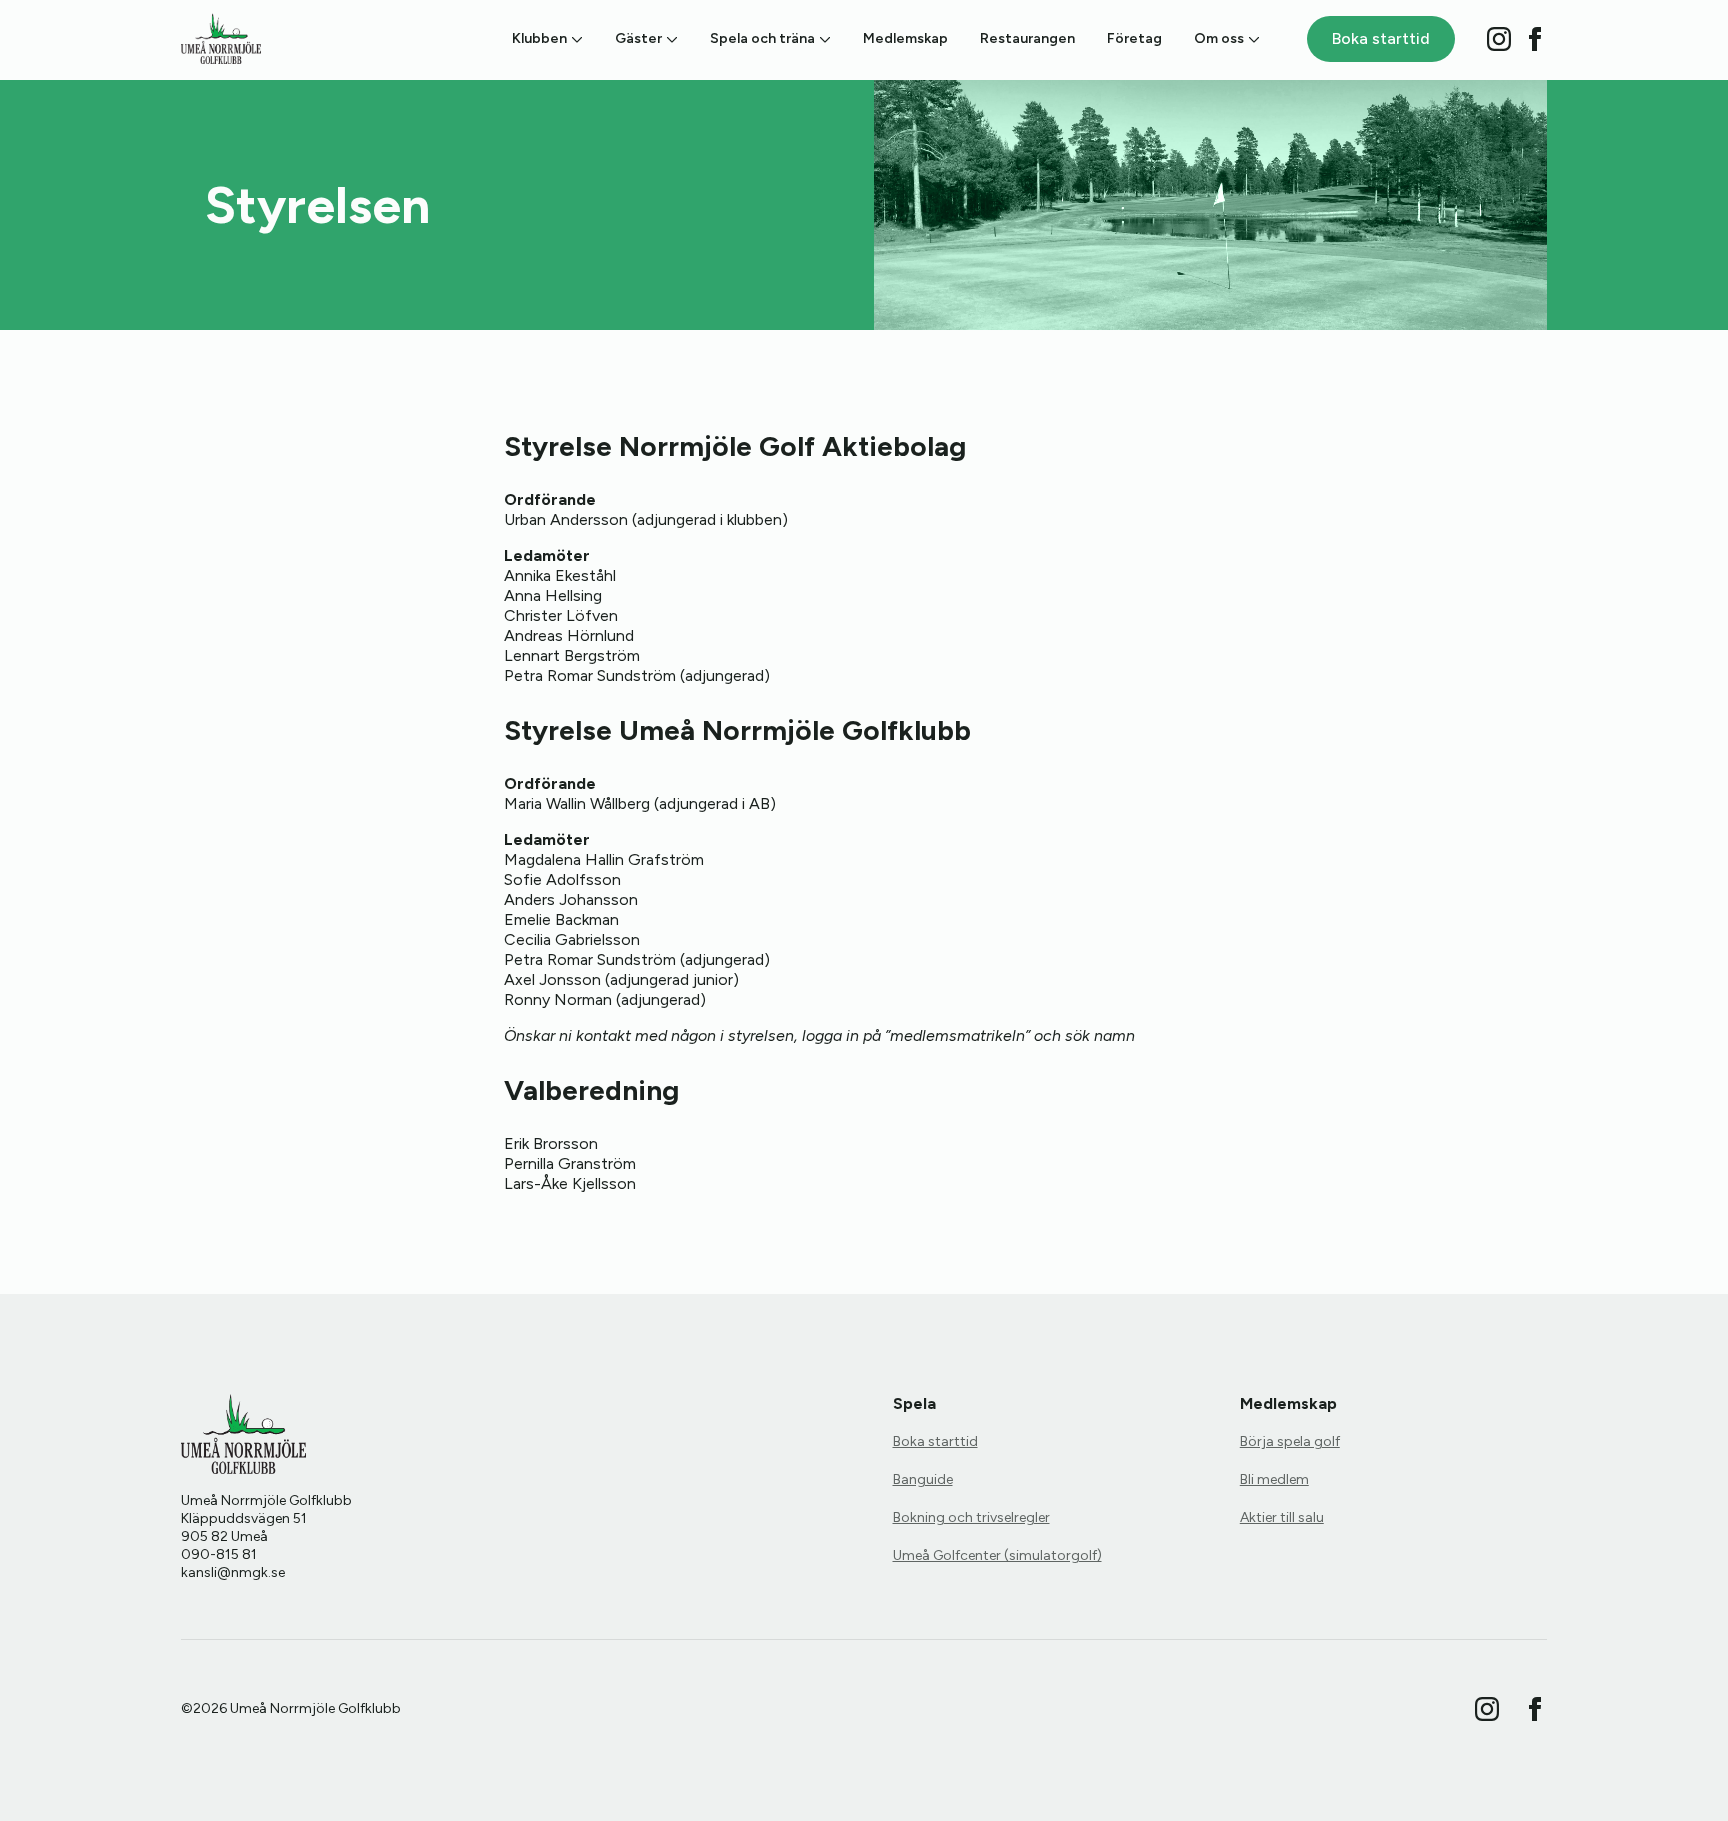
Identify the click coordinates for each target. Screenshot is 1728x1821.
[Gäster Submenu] (670, 39)
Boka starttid (935, 1441)
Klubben (539, 39)
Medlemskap (905, 39)
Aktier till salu (1282, 1517)
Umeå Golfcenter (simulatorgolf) (997, 1555)
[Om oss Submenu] (1252, 39)
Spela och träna (762, 39)
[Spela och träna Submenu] (823, 39)
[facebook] (1535, 39)
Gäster (638, 39)
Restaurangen (1027, 39)
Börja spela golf (1290, 1441)
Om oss (1219, 39)
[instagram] (1499, 39)
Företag (1134, 39)
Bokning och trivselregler (971, 1517)
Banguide (923, 1479)
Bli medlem (1274, 1479)
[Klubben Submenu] (575, 39)
